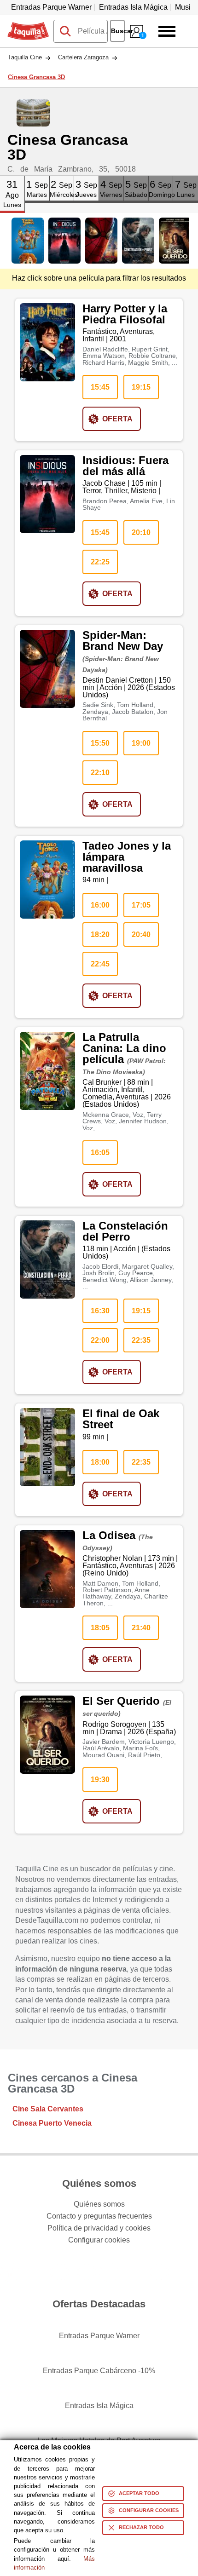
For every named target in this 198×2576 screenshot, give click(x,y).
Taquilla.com (28, 26)
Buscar (118, 31)
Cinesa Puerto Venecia (52, 2123)
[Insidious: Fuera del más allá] (64, 241)
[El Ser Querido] (175, 241)
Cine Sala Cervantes (48, 2109)
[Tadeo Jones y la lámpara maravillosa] (28, 241)
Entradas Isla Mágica (133, 7)
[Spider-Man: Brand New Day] (101, 241)
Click (12, 179)
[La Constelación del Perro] (138, 241)
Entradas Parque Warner (51, 7)
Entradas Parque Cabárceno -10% (99, 2371)
